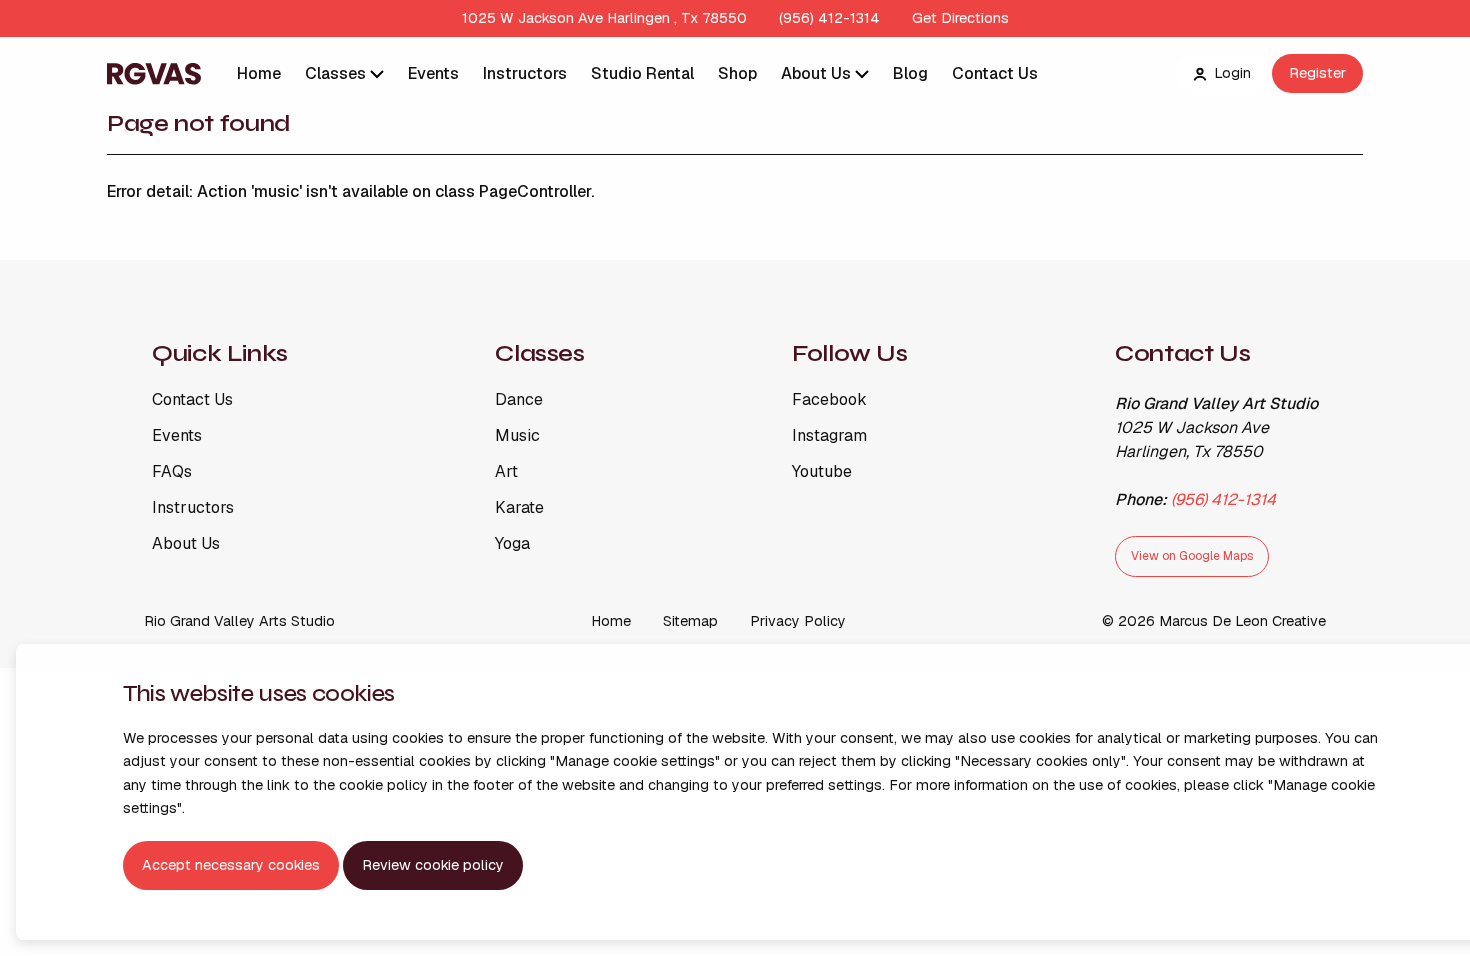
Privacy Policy (798, 621)
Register (1317, 73)
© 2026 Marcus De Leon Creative (1214, 621)
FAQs (172, 472)
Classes (337, 73)
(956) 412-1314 (829, 18)
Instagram (829, 436)
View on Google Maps (1192, 556)
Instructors (525, 73)
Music (517, 436)
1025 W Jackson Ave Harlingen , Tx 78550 (604, 18)
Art (506, 472)
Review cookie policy (433, 865)
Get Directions (960, 18)
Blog (910, 73)
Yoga (512, 544)
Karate (519, 508)
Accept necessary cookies (231, 865)
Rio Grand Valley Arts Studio (239, 621)
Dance (519, 400)
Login (1232, 73)
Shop (737, 73)
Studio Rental (642, 73)
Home (259, 73)
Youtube (822, 472)
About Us (818, 73)
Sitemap (690, 621)
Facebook (829, 400)
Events (433, 73)
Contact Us (995, 73)
